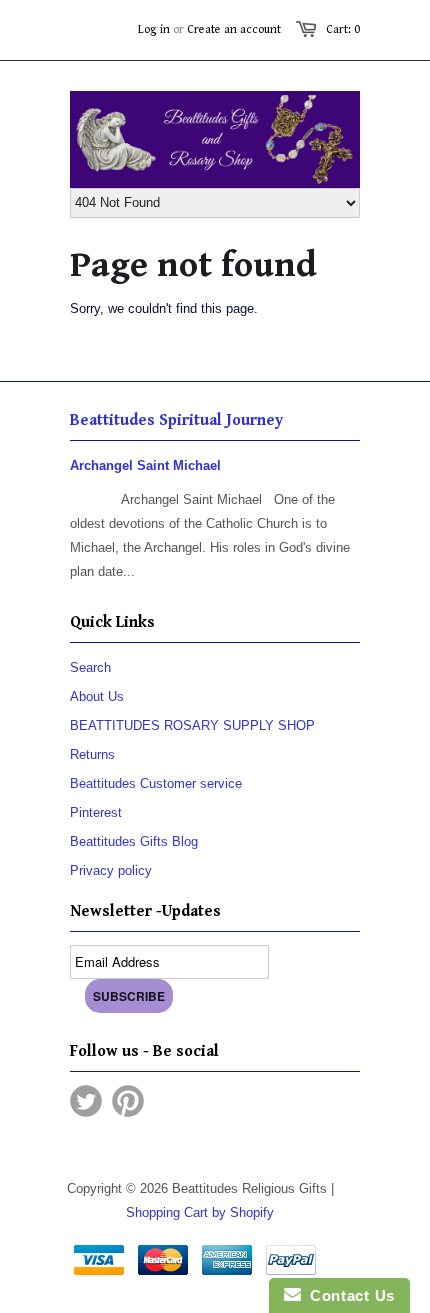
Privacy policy (111, 870)
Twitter (86, 1101)
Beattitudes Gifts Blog (134, 841)
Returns (92, 754)
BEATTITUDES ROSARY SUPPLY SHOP (192, 725)
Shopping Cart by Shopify (200, 1212)
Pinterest (96, 812)
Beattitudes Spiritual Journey (176, 420)
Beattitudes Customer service (156, 783)
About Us (97, 696)
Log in (154, 29)
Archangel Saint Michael (145, 465)
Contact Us (348, 1295)
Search (90, 667)
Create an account (234, 29)
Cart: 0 (343, 29)
